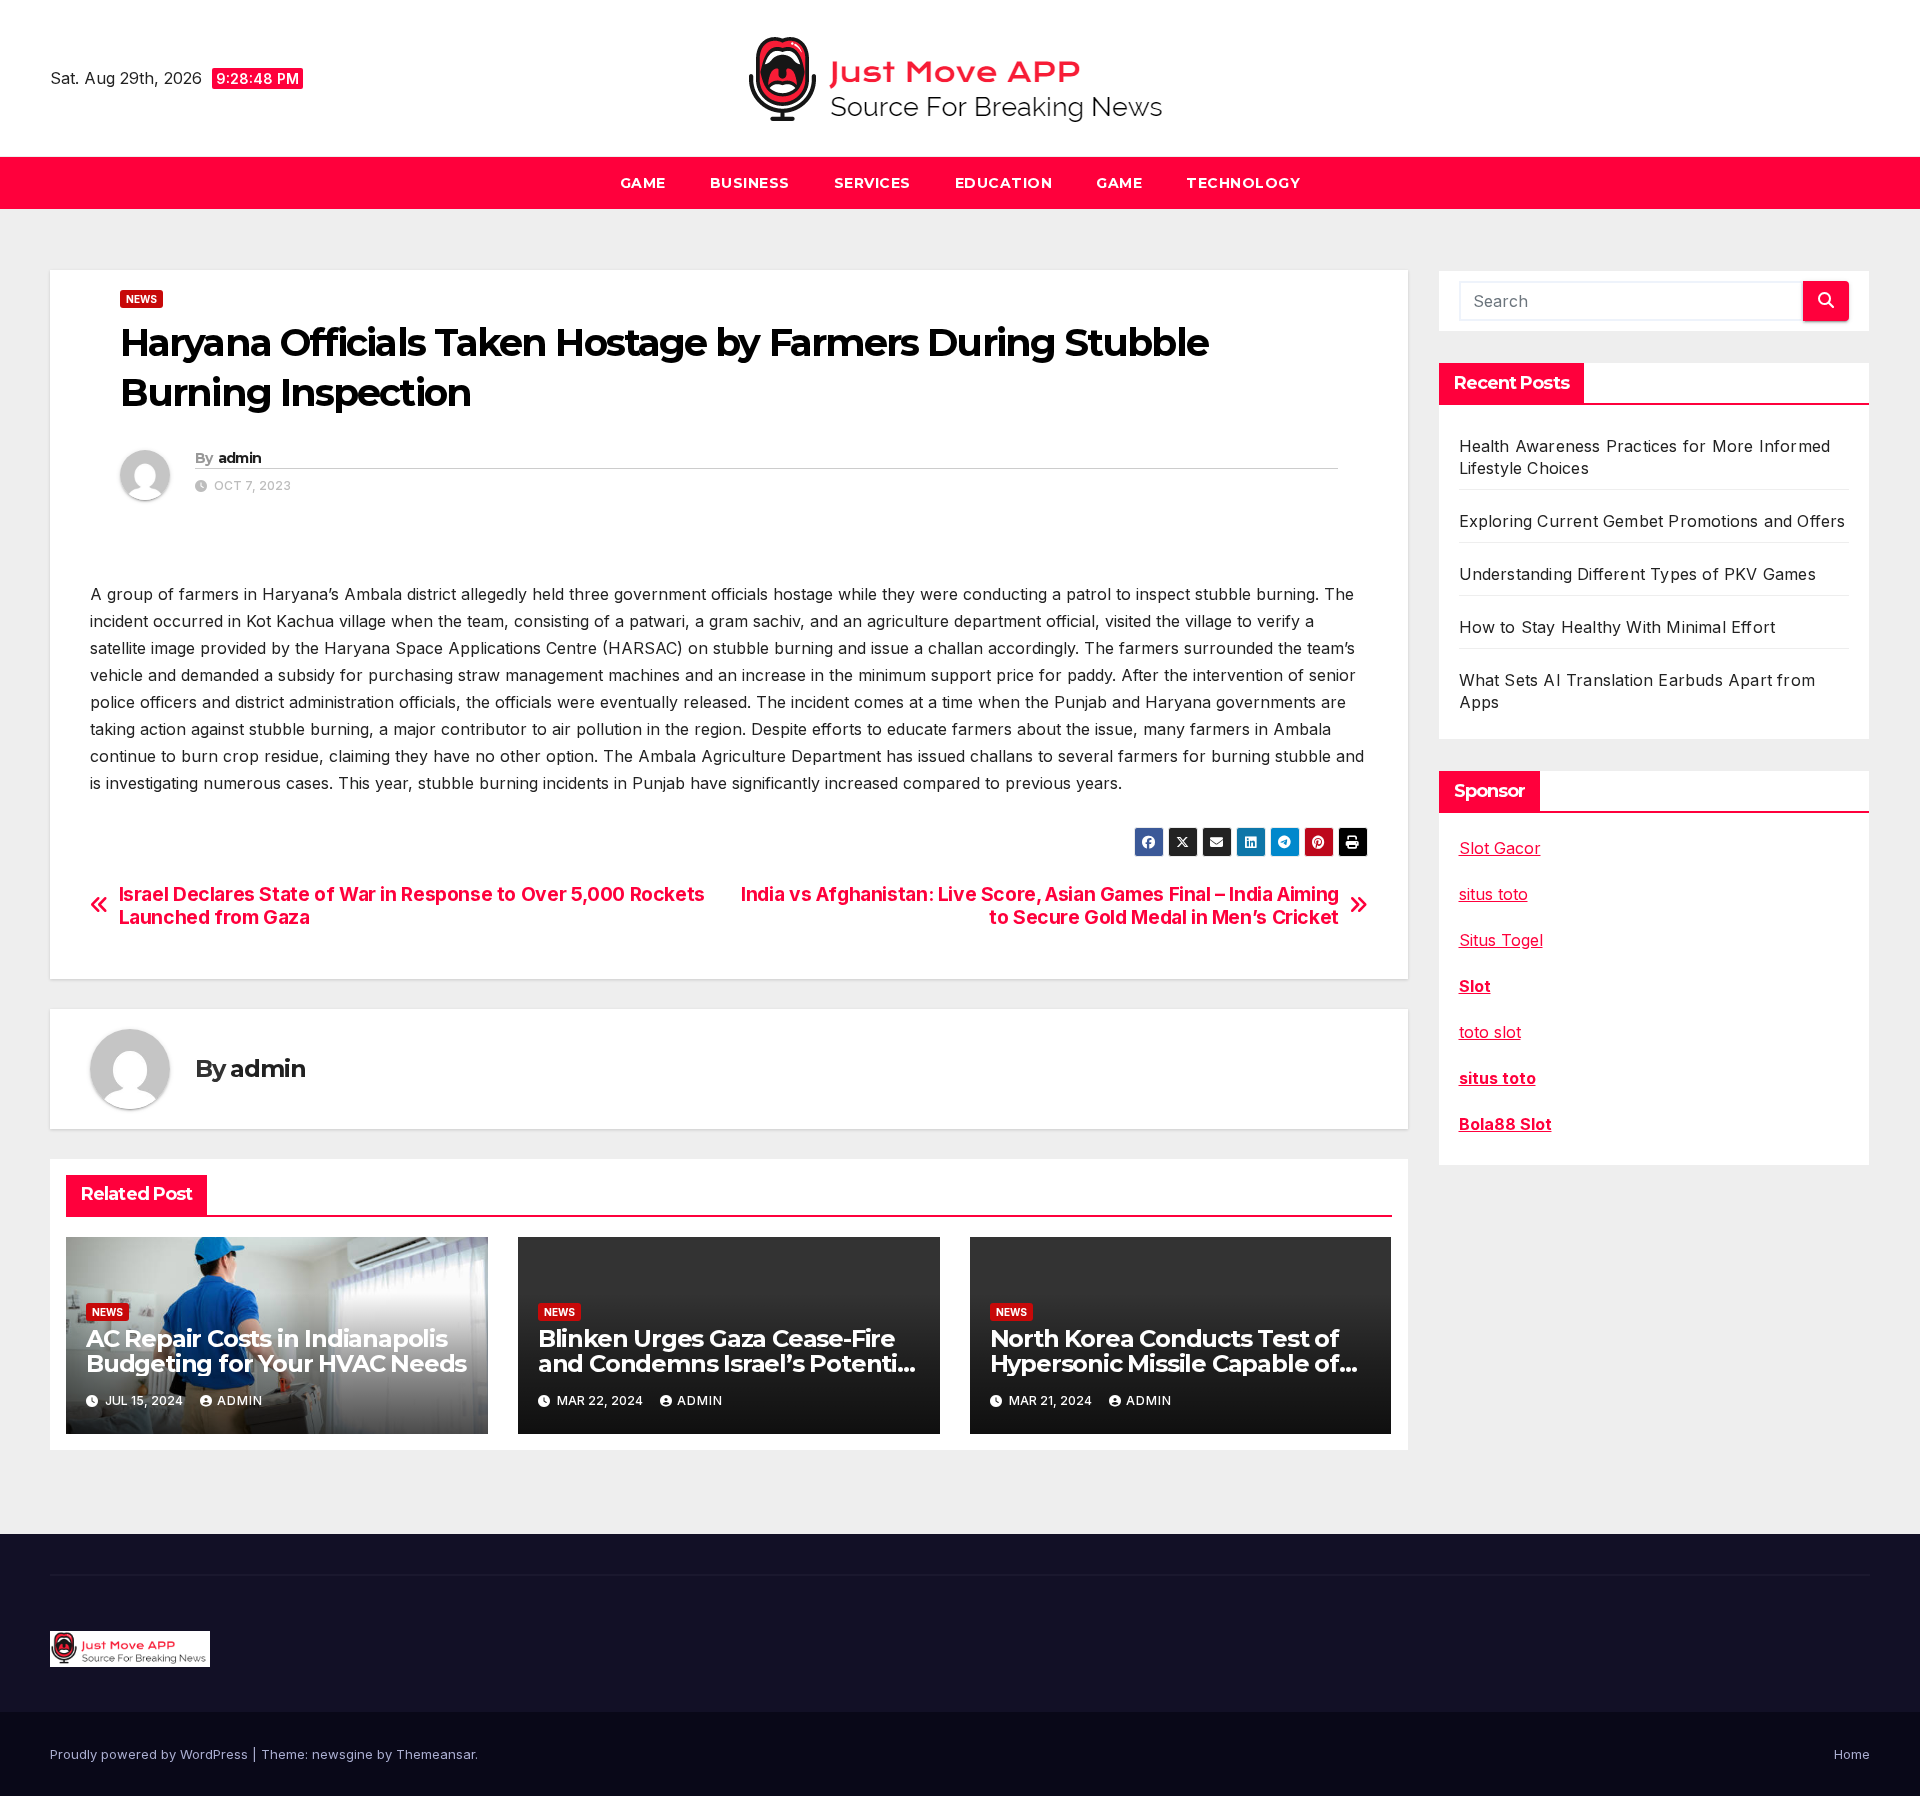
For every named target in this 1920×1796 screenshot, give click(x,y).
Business (750, 183)
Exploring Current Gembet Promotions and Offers (1652, 521)
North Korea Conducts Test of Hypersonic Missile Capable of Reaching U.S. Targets (1164, 1363)
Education (1004, 183)
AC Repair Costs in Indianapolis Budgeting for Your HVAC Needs (276, 1351)
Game (643, 183)
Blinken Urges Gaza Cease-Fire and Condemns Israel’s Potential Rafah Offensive (728, 1363)
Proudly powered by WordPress (151, 1754)
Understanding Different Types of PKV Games (1637, 574)
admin (240, 458)
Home (1852, 1754)
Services (872, 183)
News (141, 299)
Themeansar (435, 1754)
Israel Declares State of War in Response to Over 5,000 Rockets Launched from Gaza (412, 906)
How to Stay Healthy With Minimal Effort (1617, 627)
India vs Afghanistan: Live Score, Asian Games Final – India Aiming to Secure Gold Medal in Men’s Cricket (1040, 906)
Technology (1243, 183)
